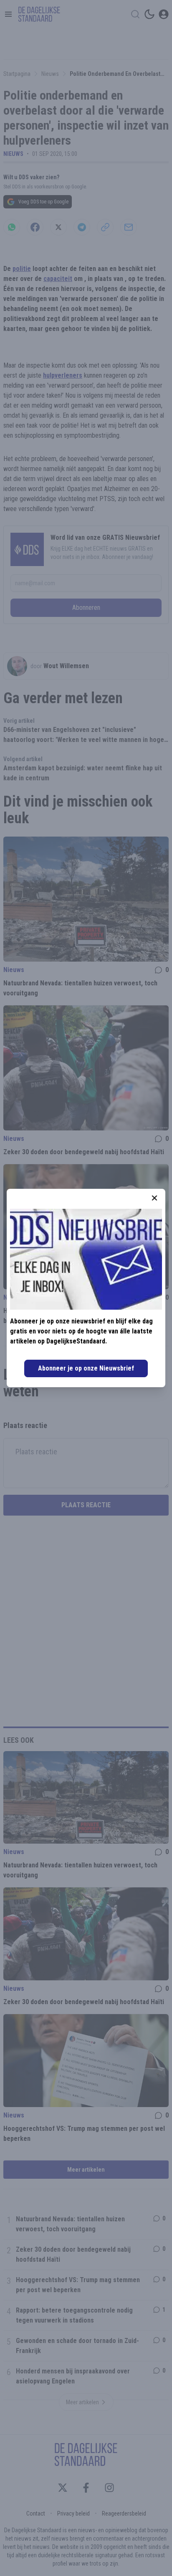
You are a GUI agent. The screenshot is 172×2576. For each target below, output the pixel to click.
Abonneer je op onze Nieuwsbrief (86, 1368)
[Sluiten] (154, 1198)
